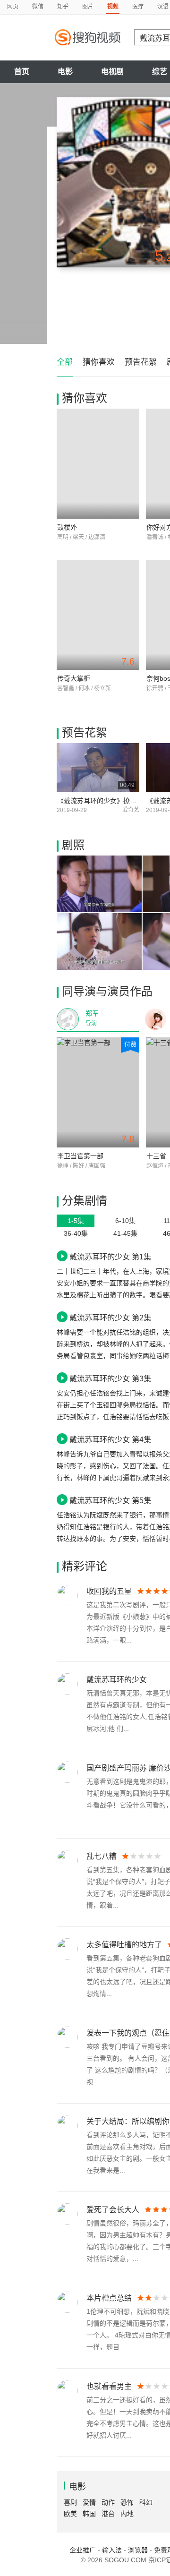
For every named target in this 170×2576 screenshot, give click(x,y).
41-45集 (125, 1233)
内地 (127, 2514)
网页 (13, 7)
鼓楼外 (67, 527)
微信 (38, 7)
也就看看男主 (109, 2386)
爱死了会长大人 (113, 2210)
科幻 (146, 2502)
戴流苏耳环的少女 (117, 1680)
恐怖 (127, 2502)
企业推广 (83, 2550)
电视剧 (112, 72)
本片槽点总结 (109, 2298)
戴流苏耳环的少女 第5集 (110, 1500)
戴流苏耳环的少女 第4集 (110, 1439)
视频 (113, 7)
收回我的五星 (109, 1591)
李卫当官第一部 (80, 1156)
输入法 (112, 2550)
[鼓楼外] (98, 464)
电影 (65, 72)
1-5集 (76, 1221)
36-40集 (76, 1233)
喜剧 (70, 2502)
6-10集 (125, 1221)
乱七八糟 (102, 1856)
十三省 (156, 1156)
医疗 (138, 7)
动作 (108, 2502)
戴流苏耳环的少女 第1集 (110, 1257)
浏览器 (138, 2550)
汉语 (163, 7)
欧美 (70, 2514)
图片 (88, 7)
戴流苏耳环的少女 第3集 (110, 1378)
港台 (108, 2514)
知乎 (63, 7)
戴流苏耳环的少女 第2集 (110, 1318)
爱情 (89, 2502)
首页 (22, 72)
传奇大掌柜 (74, 678)
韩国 (89, 2514)
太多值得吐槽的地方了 (124, 1945)
